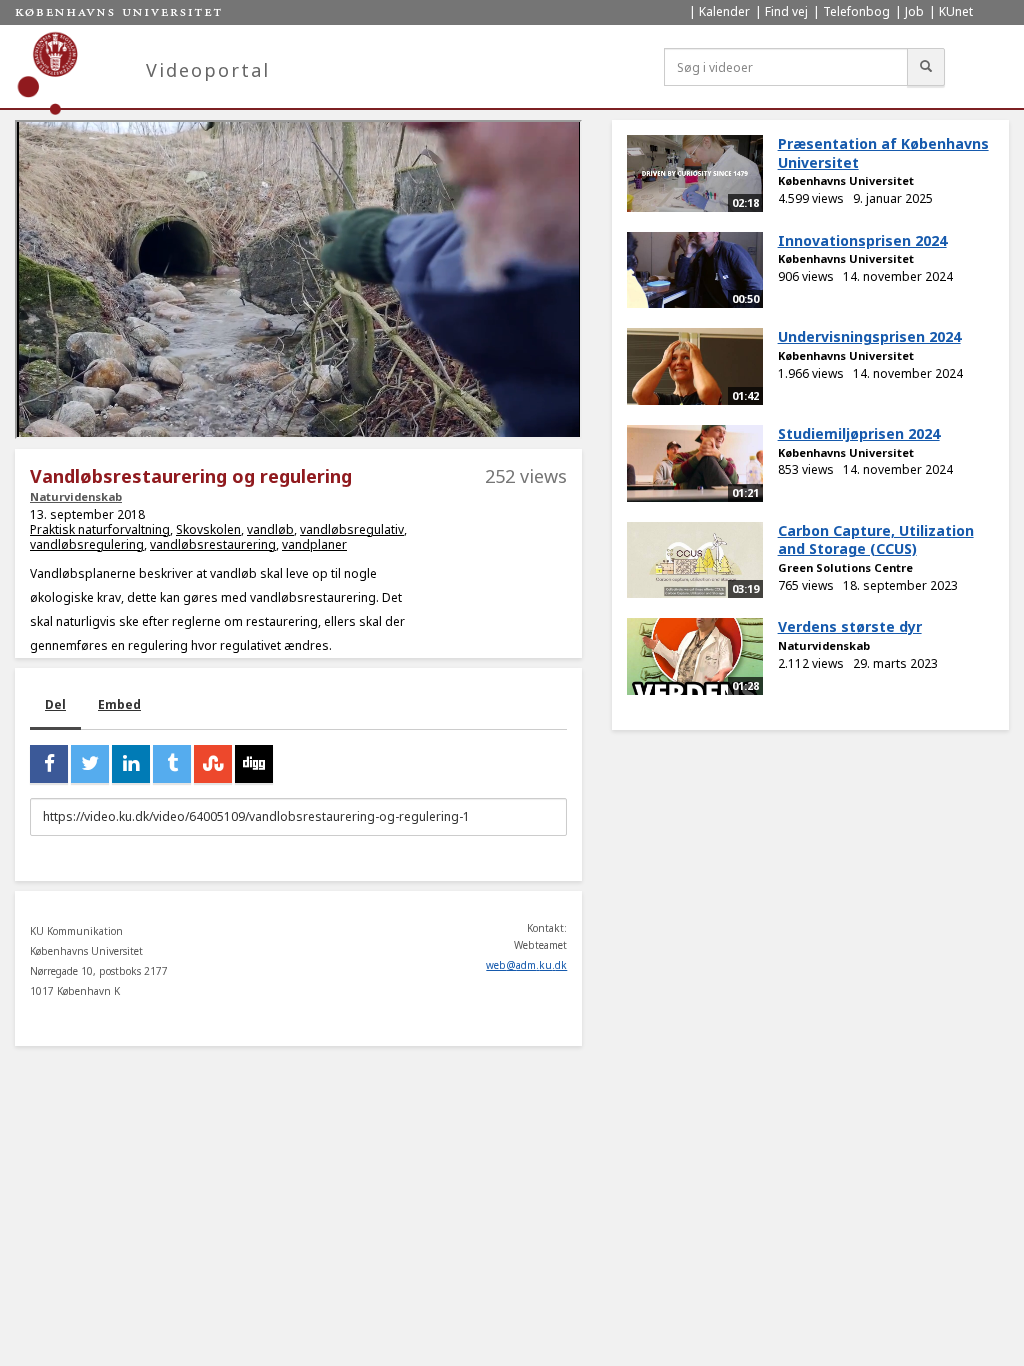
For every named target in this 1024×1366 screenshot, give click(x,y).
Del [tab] (55, 704)
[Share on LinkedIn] (131, 764)
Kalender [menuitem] (724, 11)
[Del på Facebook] (49, 764)
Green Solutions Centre (845, 567)
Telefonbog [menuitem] (856, 11)
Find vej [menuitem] (786, 11)
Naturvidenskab (76, 496)
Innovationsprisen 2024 (862, 240)
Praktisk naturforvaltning (100, 529)
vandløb (270, 529)
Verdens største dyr (850, 626)
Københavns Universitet (846, 180)
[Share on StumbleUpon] (213, 764)
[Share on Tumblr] (172, 764)
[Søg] (926, 67)
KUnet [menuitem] (956, 11)
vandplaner (314, 544)
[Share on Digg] (254, 764)
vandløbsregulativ (352, 529)
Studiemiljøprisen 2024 (859, 433)
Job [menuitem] (914, 11)
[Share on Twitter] (90, 764)
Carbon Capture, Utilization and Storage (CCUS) (876, 540)
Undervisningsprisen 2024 (869, 336)
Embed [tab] (119, 704)
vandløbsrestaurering (213, 544)
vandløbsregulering (87, 544)
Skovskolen (208, 529)
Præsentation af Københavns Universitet (883, 153)
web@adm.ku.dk (526, 965)
